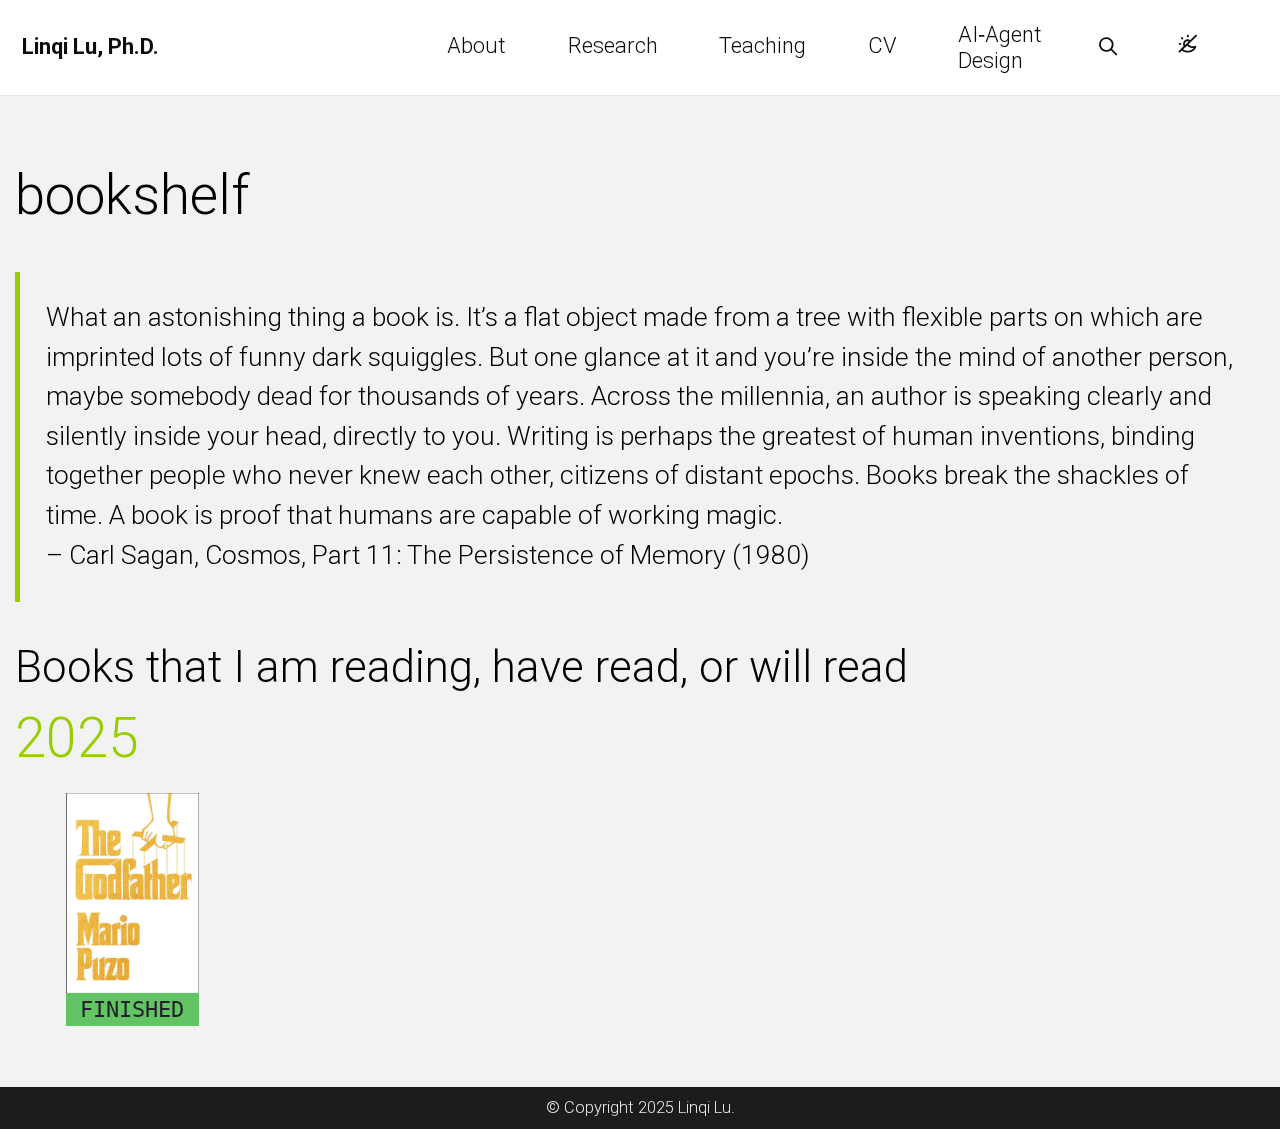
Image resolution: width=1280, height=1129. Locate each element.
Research (613, 45)
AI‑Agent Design (997, 47)
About (476, 45)
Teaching (762, 45)
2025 (77, 738)
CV (882, 45)
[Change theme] (1183, 37)
